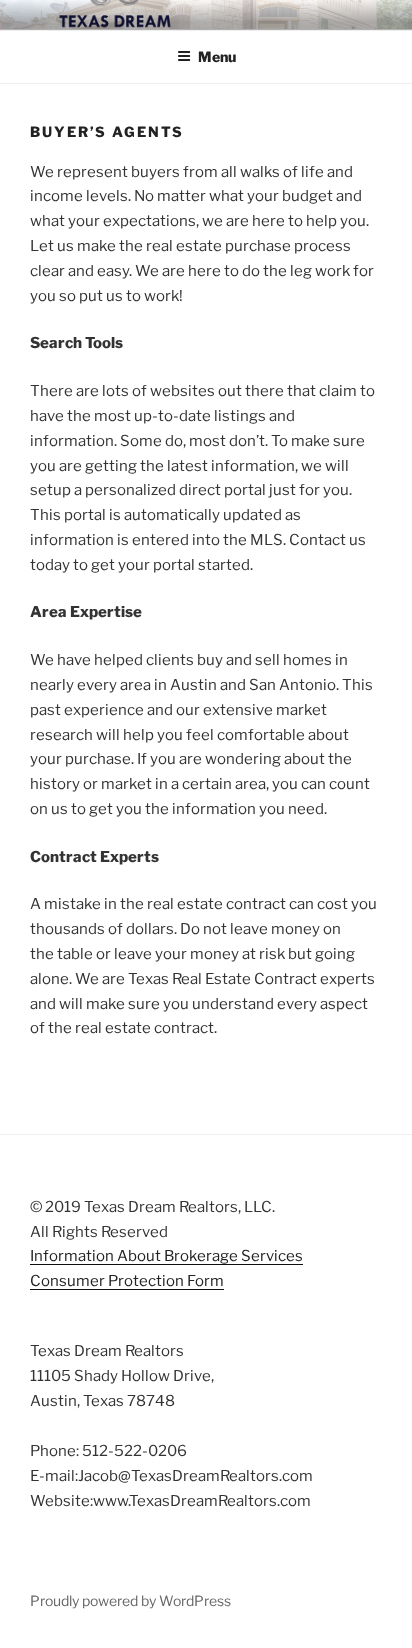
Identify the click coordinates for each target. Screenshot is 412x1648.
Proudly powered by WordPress (130, 1600)
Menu (217, 56)
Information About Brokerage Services (166, 1256)
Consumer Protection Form (127, 1281)
